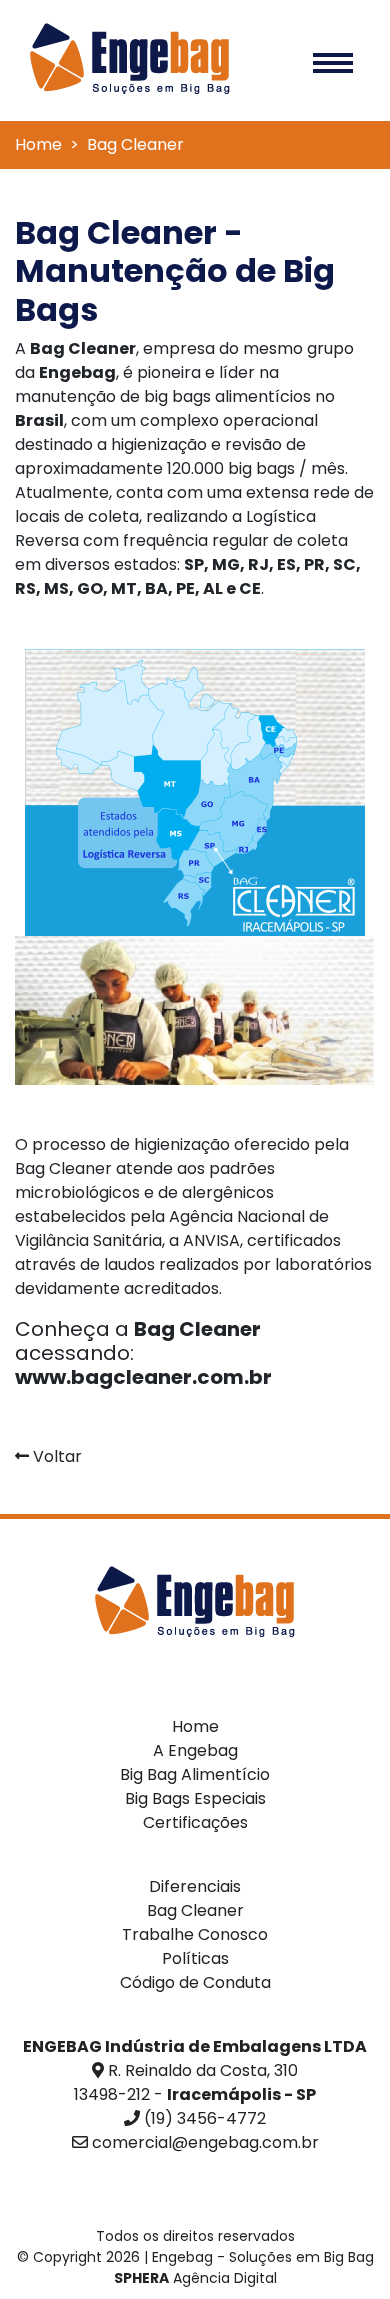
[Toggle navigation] (333, 61)
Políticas (195, 1958)
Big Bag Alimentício (195, 1774)
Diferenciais (195, 1886)
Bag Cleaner (195, 1910)
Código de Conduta (195, 1982)
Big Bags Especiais (195, 1798)
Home (38, 144)
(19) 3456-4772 (205, 2118)
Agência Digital (195, 2278)
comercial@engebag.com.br (205, 2142)
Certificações (195, 1822)
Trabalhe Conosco (195, 1934)
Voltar (55, 1456)
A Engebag (195, 1750)
